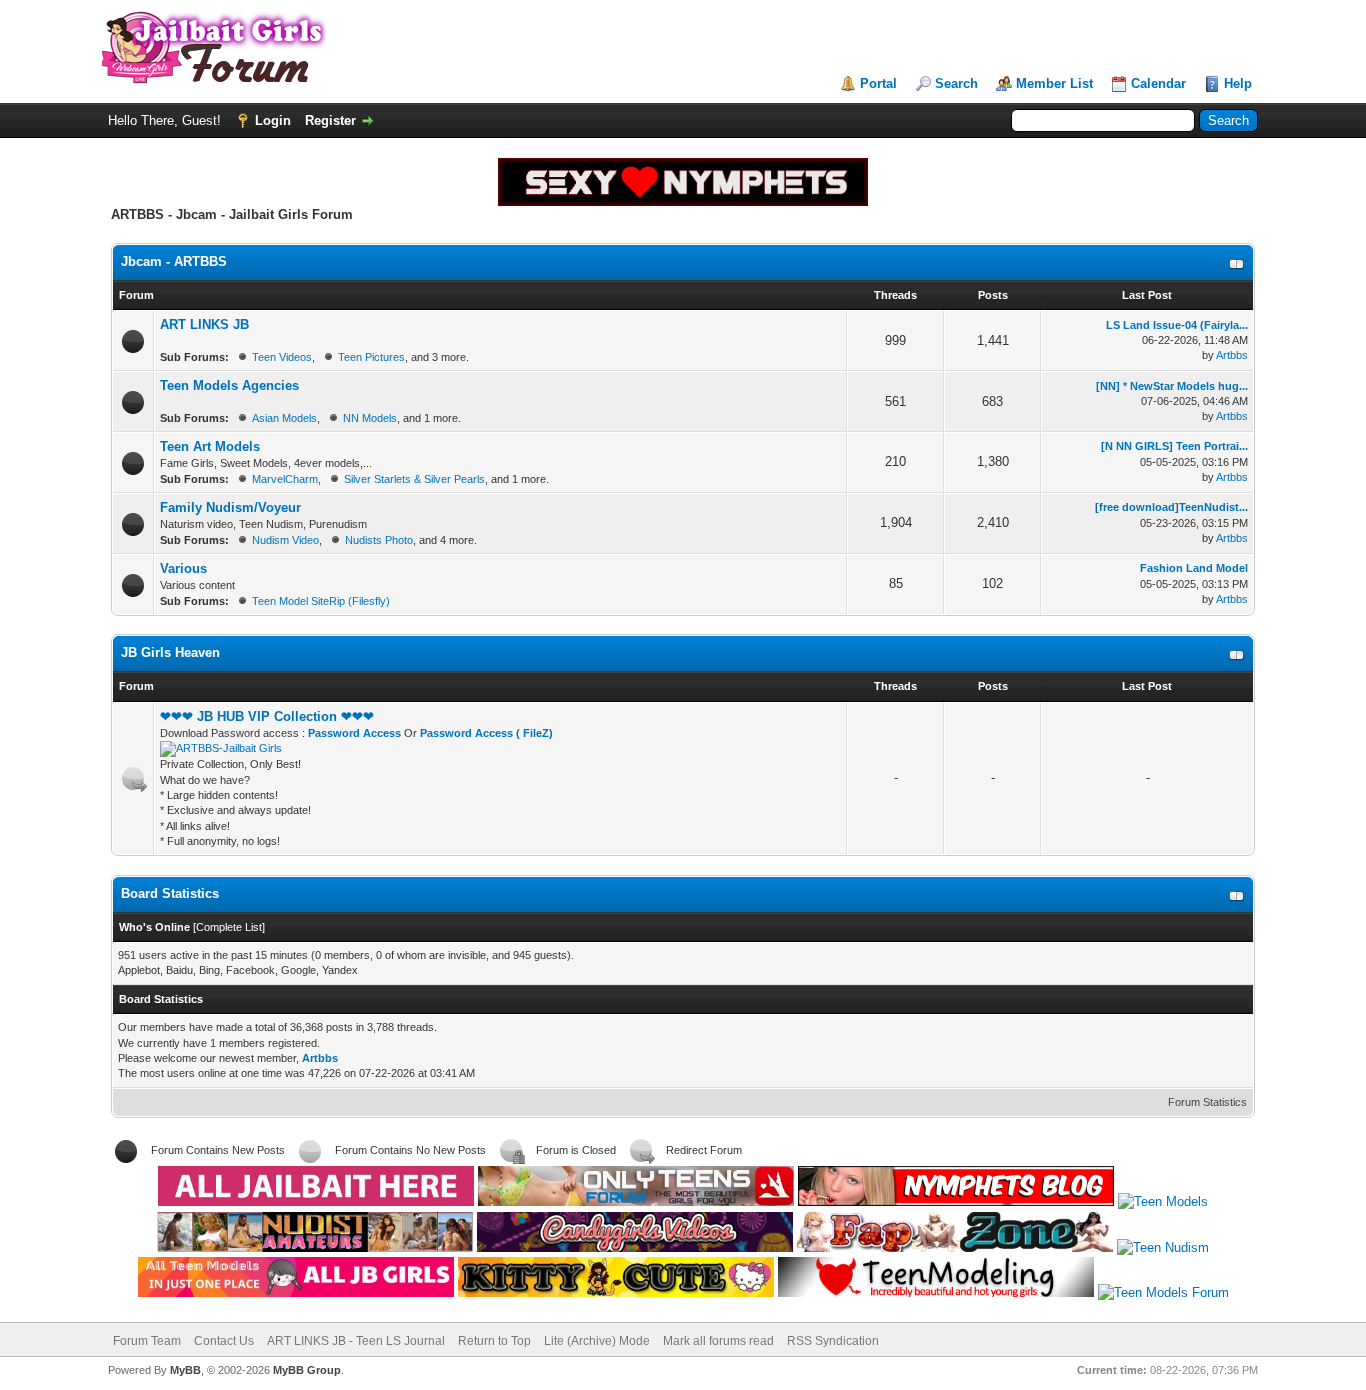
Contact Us (224, 1341)
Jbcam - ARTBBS (174, 261)
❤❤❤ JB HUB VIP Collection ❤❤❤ (267, 716)
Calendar (1158, 83)
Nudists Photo (379, 540)
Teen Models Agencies (229, 385)
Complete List (229, 927)
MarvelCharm (285, 479)
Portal (878, 83)
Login (273, 120)
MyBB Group (307, 1370)
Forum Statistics (1207, 1102)
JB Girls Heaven (170, 652)
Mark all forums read (718, 1341)
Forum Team (147, 1341)
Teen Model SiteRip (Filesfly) (321, 601)
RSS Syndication (833, 1341)
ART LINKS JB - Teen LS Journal (356, 1341)
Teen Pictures (371, 357)
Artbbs (1232, 355)
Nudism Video (285, 540)
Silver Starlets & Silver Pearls (414, 479)
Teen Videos (282, 357)
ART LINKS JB (204, 324)
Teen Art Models (210, 446)
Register (330, 120)
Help (1238, 83)
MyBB (185, 1370)
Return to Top (494, 1341)
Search (956, 83)
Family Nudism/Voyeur (230, 507)
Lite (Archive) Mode (597, 1341)
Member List (1054, 83)
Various (183, 568)
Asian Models (284, 418)
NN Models (370, 418)
